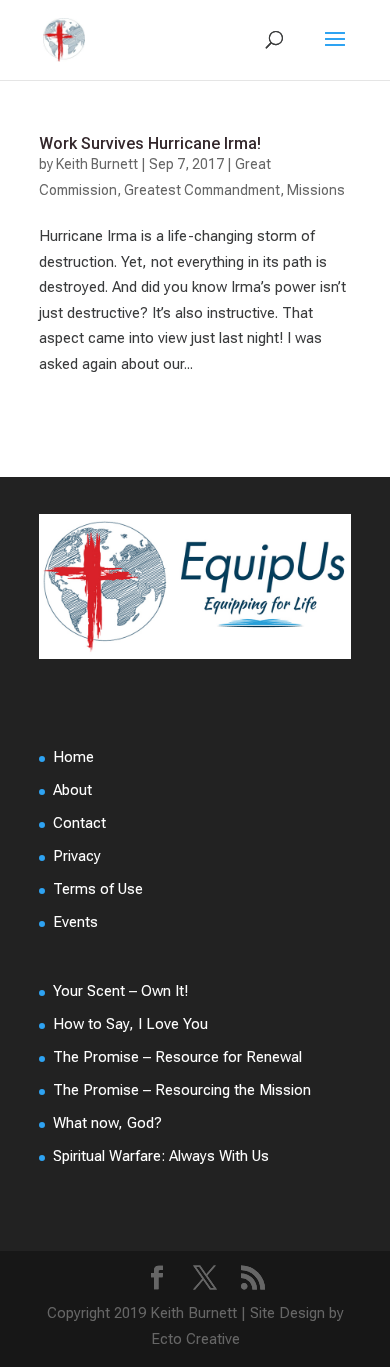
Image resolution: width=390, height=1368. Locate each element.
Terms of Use (98, 889)
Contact (79, 823)
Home (73, 757)
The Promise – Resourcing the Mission (182, 1090)
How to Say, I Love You (130, 1024)
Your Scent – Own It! (120, 991)
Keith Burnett (97, 164)
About (72, 790)
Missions (316, 190)
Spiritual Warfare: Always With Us (161, 1156)
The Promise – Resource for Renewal (177, 1057)
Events (75, 922)
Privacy (77, 856)
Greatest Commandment (202, 190)
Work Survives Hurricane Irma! (150, 143)
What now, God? (107, 1123)
